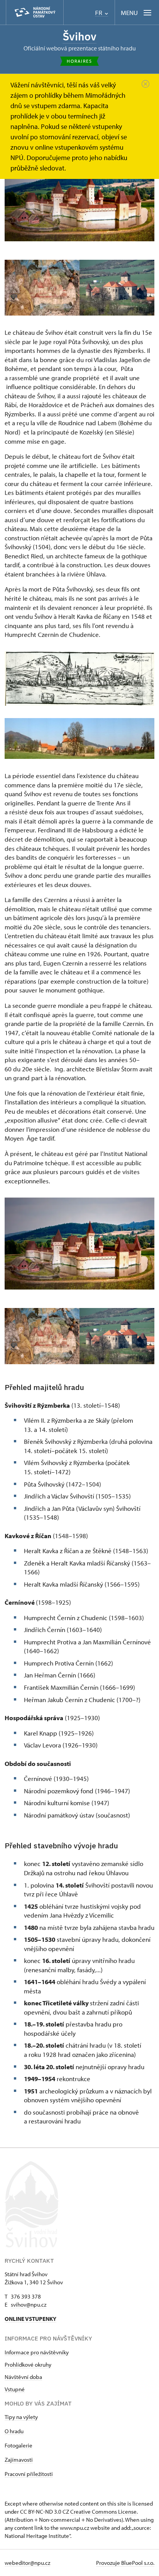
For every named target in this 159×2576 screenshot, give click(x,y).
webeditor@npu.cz (27, 2563)
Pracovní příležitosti (29, 2474)
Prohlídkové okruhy (28, 2365)
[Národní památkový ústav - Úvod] (35, 13)
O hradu (14, 2431)
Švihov (79, 36)
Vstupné (15, 2389)
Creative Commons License (103, 2512)
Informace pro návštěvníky (37, 2352)
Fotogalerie (19, 2445)
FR (99, 13)
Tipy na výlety (21, 2417)
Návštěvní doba (23, 2377)
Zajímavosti (19, 2460)
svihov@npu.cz (29, 2305)
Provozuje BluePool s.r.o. (125, 2563)
